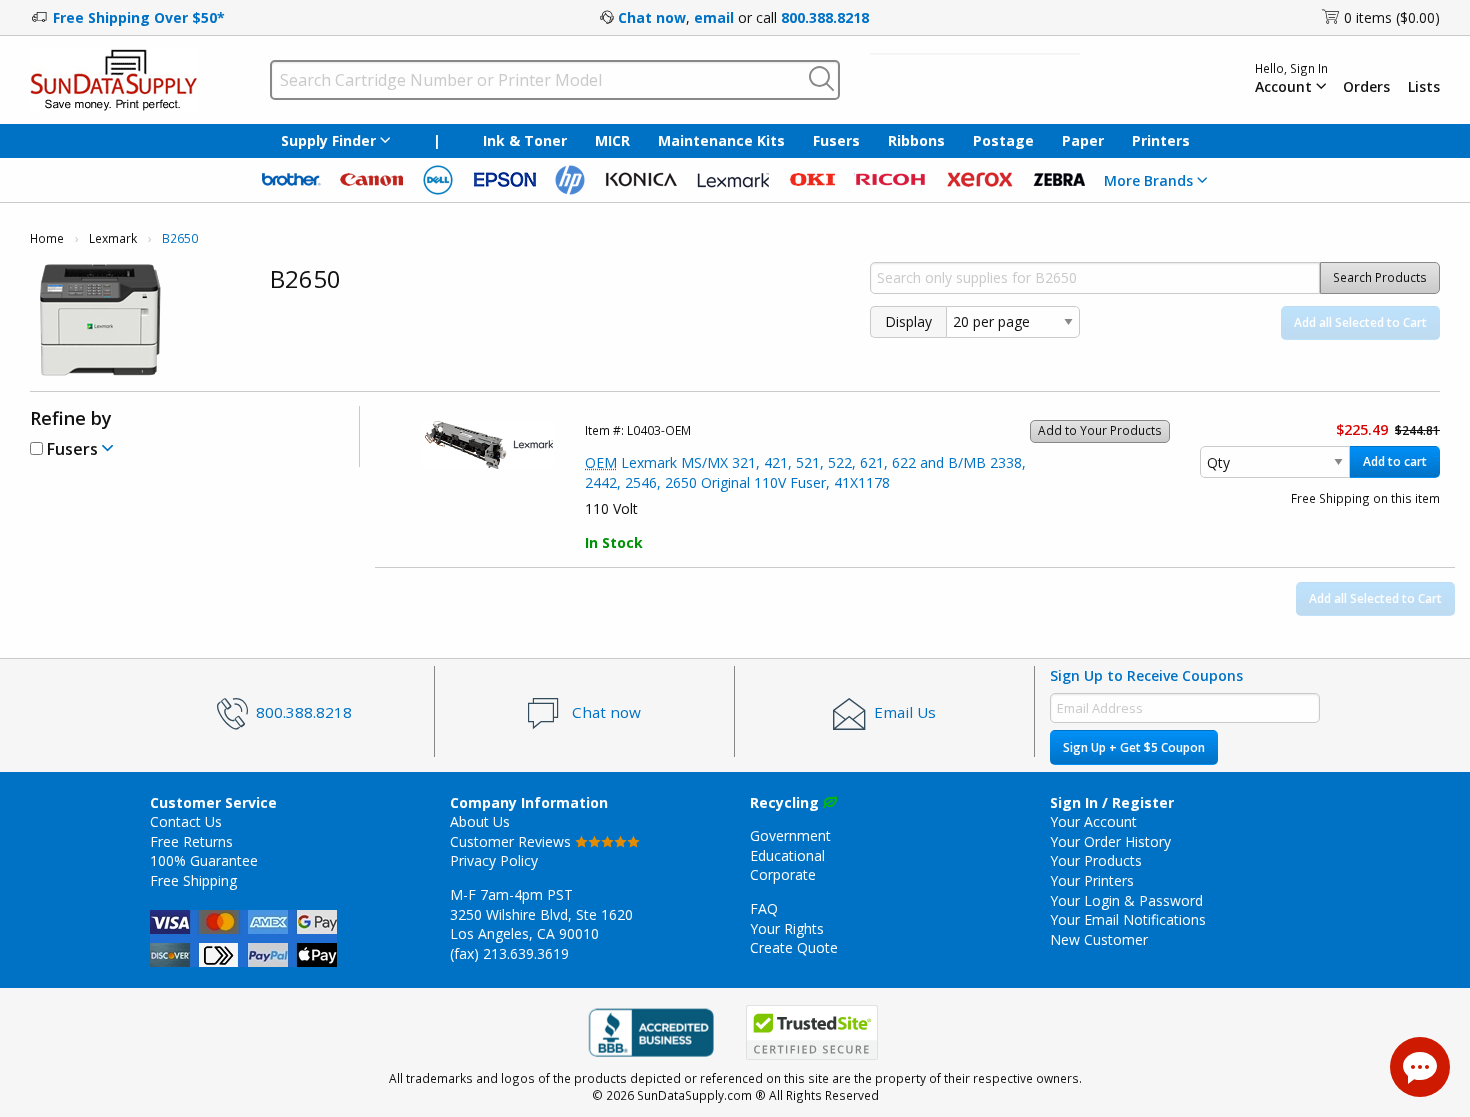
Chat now (652, 17)
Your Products (1096, 860)
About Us (480, 821)
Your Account (1093, 821)
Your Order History (1110, 841)
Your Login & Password (1126, 900)
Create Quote (794, 947)
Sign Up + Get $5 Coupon (1134, 747)
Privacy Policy (494, 860)
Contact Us (186, 821)
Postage (1003, 140)
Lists (1424, 87)
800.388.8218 (825, 17)
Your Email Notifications (1128, 919)
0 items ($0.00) (1392, 17)
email (714, 17)
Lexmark (113, 238)
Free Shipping (193, 880)
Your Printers (1092, 880)
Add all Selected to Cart (1360, 322)
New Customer (1099, 939)
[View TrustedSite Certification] (812, 1032)
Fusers (836, 140)
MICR (612, 140)
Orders (1366, 87)
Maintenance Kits (721, 140)
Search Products (1380, 277)
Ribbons (916, 140)
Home (47, 238)
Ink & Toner (525, 140)
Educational (787, 855)
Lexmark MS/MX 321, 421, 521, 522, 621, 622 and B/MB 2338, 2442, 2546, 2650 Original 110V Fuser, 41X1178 (805, 472)
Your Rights (787, 928)
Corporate (783, 874)
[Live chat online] (1420, 1067)
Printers (1161, 140)
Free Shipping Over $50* (139, 17)
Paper (1083, 140)
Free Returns (191, 841)
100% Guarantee (204, 860)
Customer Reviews (512, 841)
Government (790, 835)
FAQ (764, 908)
